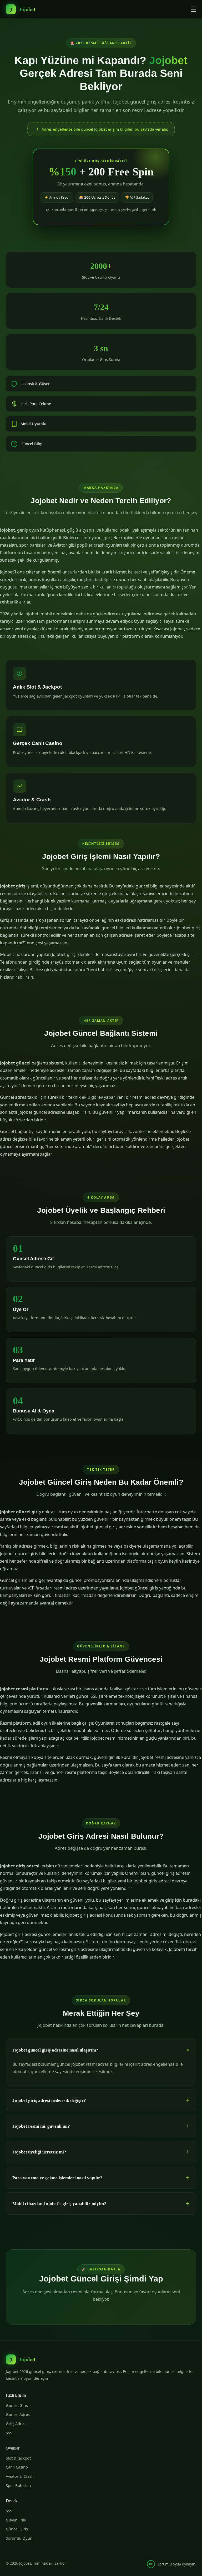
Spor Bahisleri (18, 2485)
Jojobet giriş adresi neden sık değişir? (49, 2100)
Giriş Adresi (16, 2423)
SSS (9, 2433)
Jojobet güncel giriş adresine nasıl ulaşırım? (55, 2050)
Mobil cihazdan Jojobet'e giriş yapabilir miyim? (59, 2204)
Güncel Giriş (17, 2405)
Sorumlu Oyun (19, 2538)
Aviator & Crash (20, 2476)
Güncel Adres (18, 2414)
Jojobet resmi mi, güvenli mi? (41, 2126)
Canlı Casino (17, 2467)
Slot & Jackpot (18, 2458)
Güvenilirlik (16, 2520)
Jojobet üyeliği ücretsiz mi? (39, 2152)
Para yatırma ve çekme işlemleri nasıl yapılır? (57, 2178)
